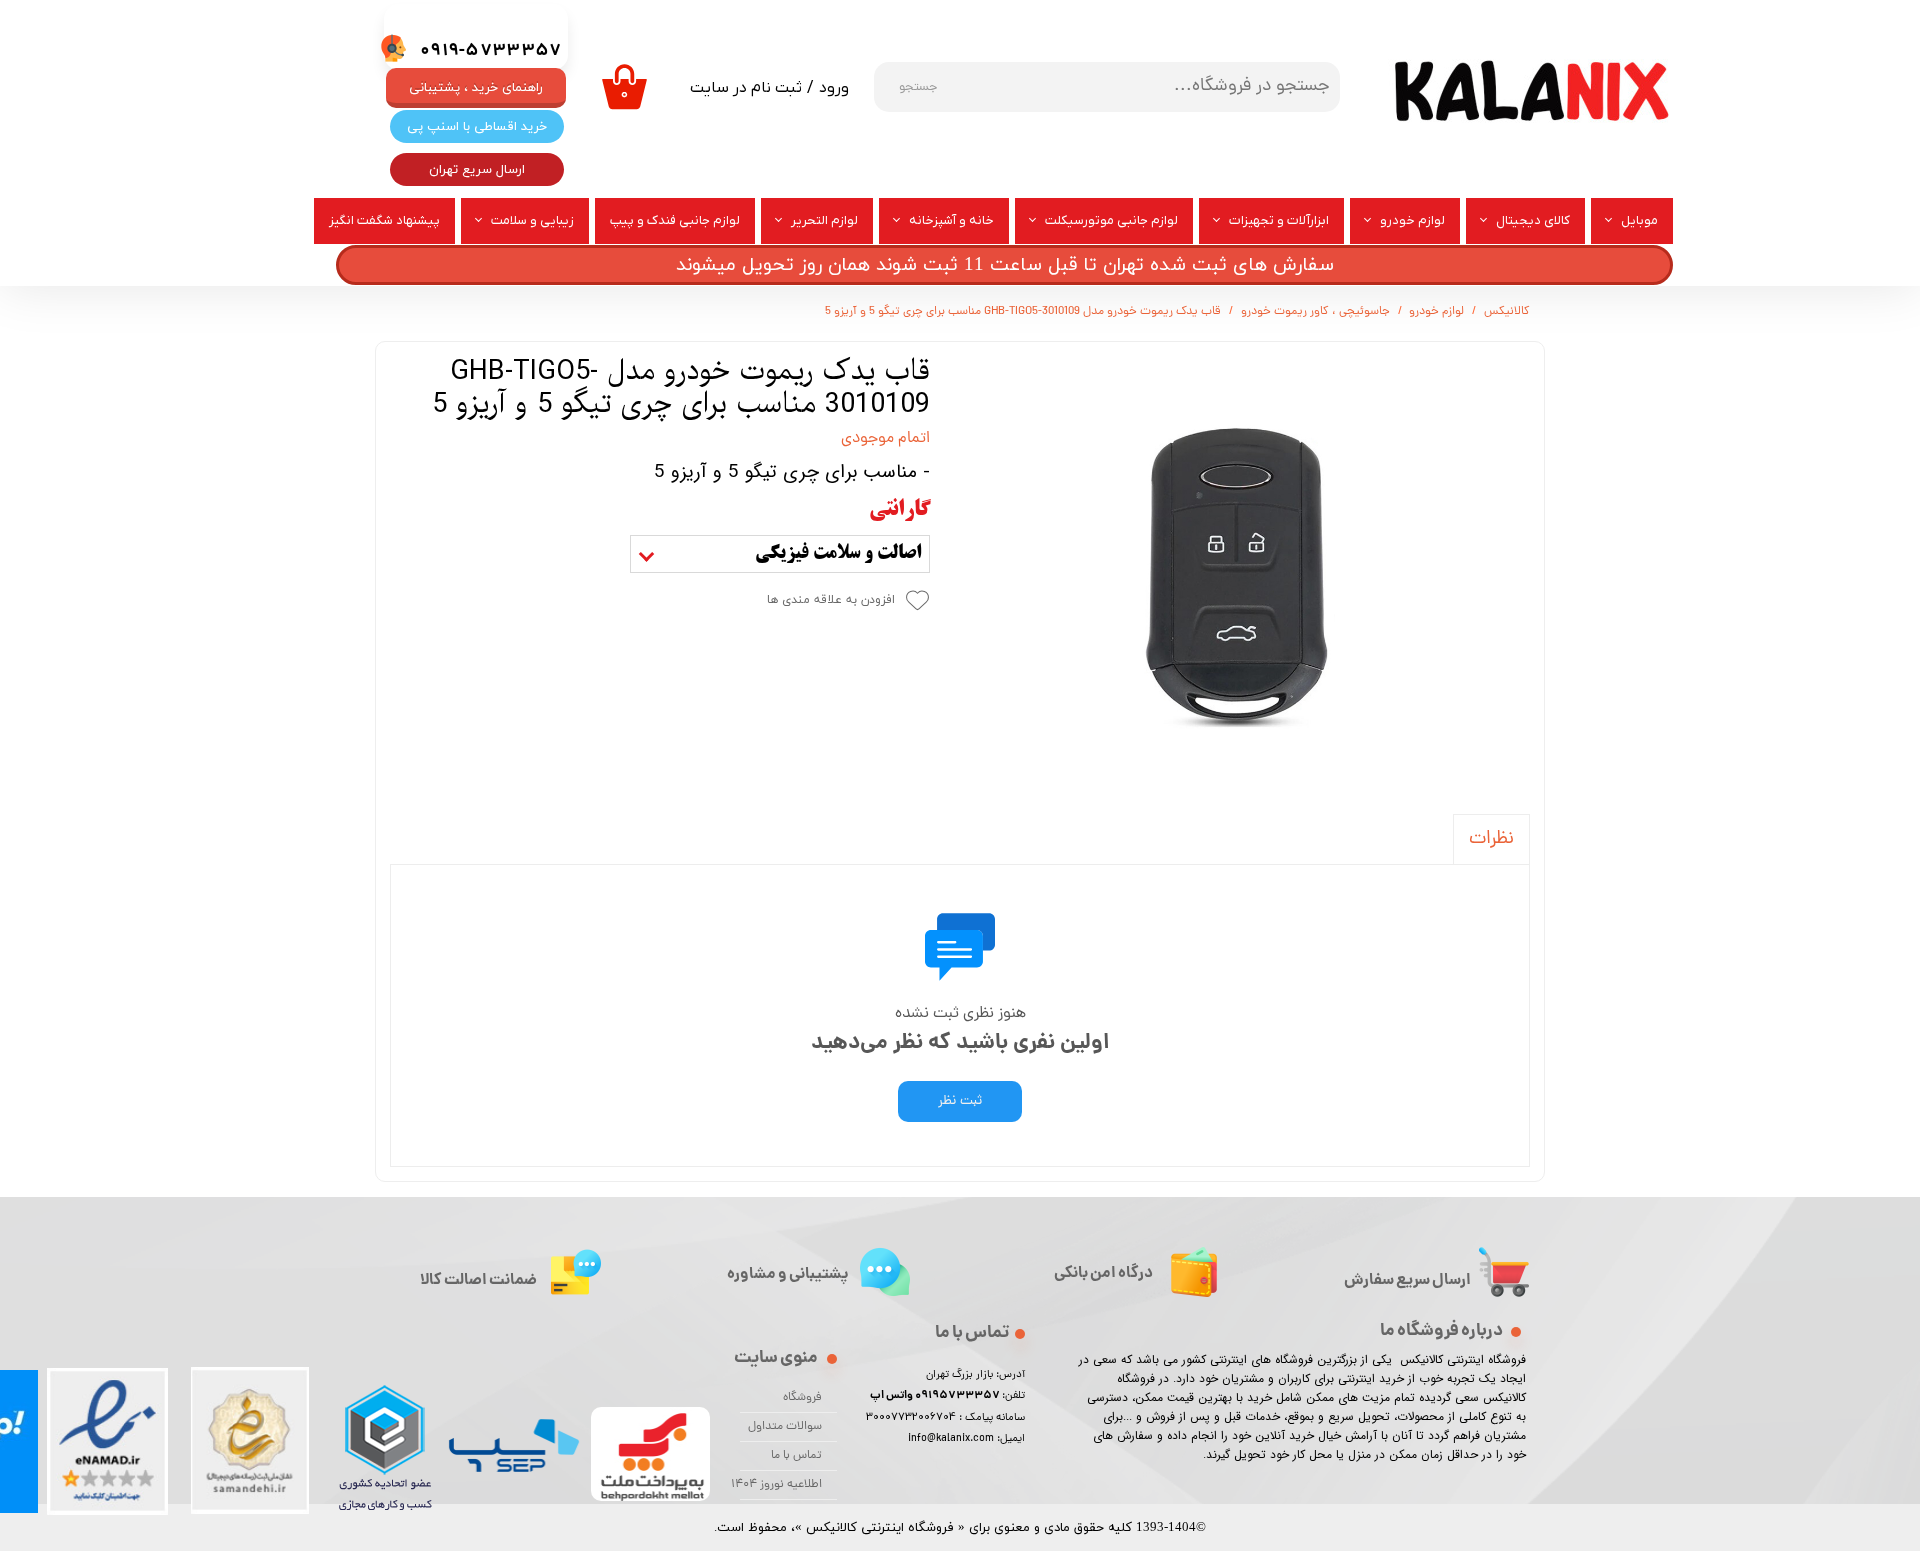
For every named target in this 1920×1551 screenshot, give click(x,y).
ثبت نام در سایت (746, 88)
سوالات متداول (785, 1427)
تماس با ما (796, 1456)
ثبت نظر (960, 1101)
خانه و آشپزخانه (951, 220)
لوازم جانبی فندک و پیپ (675, 220)
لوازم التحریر (824, 220)
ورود (834, 88)
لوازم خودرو (1412, 220)
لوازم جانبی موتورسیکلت (1111, 220)
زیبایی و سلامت (532, 220)
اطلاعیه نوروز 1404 (781, 1485)
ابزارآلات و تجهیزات (1279, 220)
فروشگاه (802, 1398)
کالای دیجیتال (1533, 220)
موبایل (1639, 220)
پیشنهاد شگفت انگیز (384, 220)
